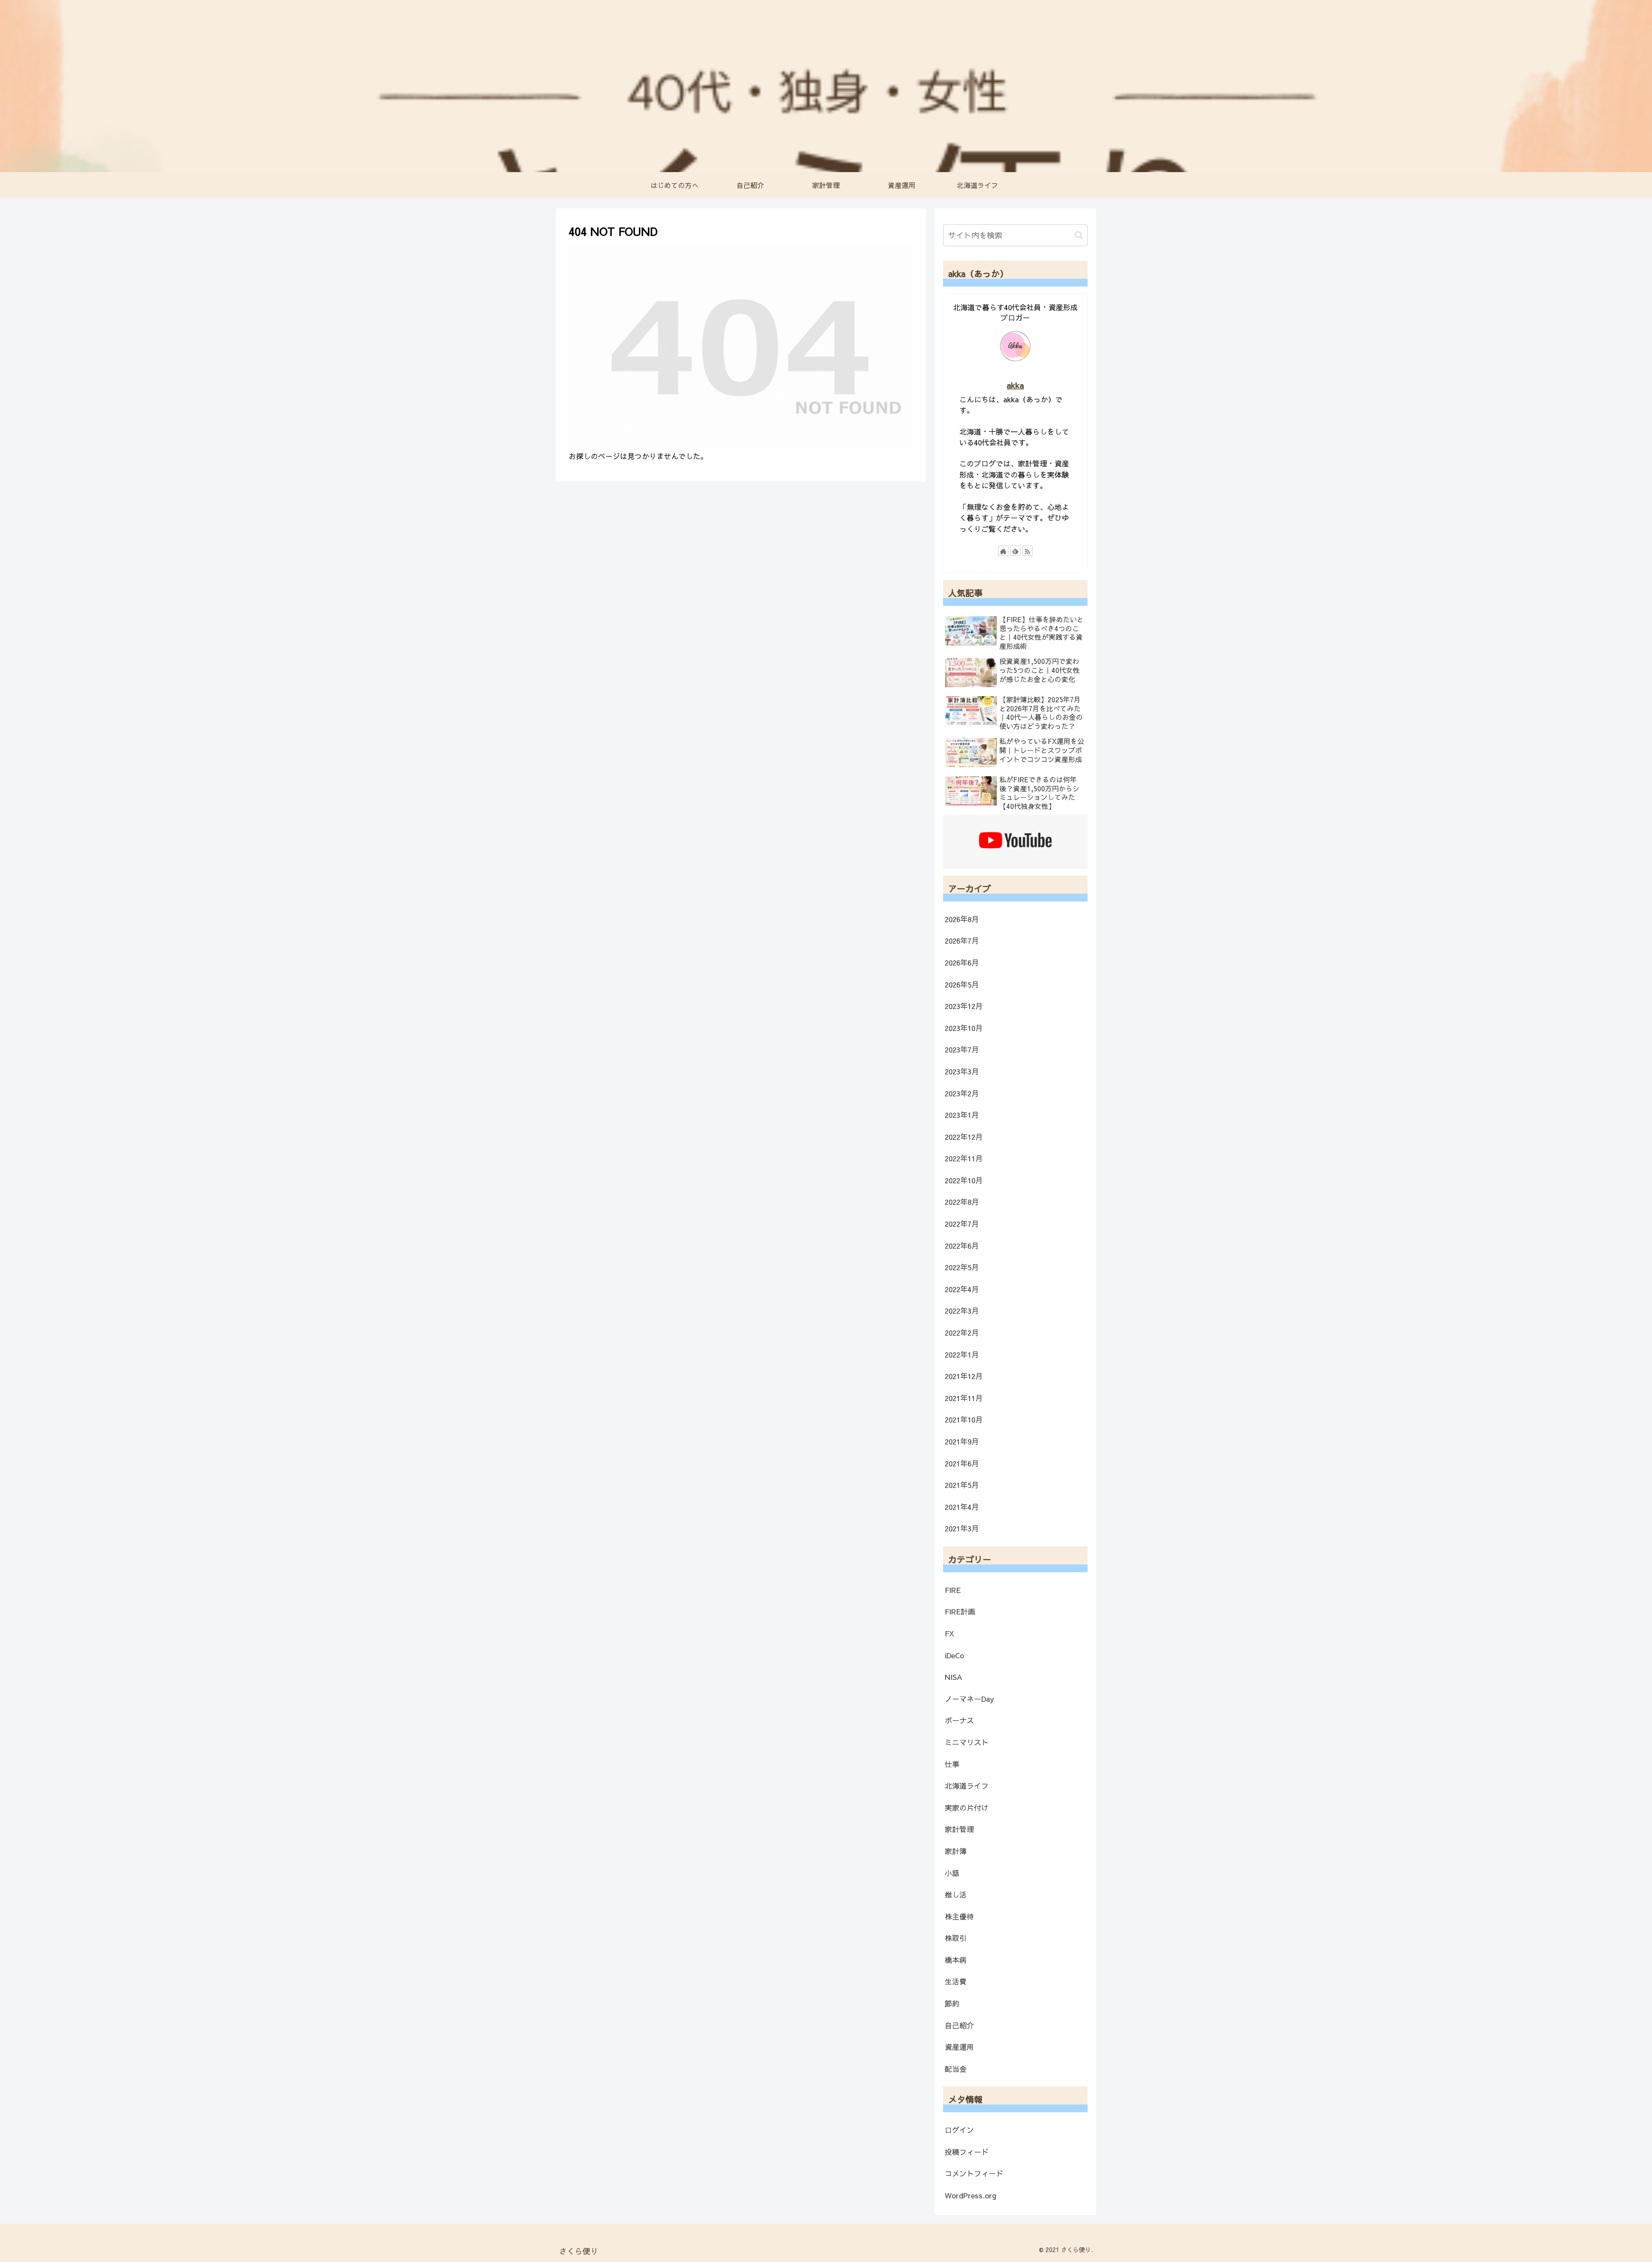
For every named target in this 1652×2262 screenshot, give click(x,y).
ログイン (959, 2130)
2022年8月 (962, 1202)
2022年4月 (962, 1289)
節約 (952, 2003)
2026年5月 (962, 984)
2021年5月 (962, 1485)
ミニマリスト (967, 1742)
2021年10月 (964, 1420)
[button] (1079, 235)
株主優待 (959, 1916)
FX (949, 1633)
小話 (952, 1873)
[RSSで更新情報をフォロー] (1027, 551)
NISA (954, 1677)
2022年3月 (962, 1311)
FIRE (953, 1590)
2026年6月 (962, 963)
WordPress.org (971, 2195)
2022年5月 (962, 1267)
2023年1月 (962, 1115)
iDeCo (954, 1655)
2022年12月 (964, 1137)
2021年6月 (962, 1463)
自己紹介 (959, 2025)
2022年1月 (962, 1355)
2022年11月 (964, 1158)
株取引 (956, 1938)
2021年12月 (964, 1376)
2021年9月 (962, 1441)
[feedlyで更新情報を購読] (1015, 551)
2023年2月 (962, 1093)
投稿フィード (967, 2152)
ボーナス (959, 1720)
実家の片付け (967, 1808)
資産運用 (959, 2047)
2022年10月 (964, 1180)
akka (1015, 385)
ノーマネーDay (969, 1699)
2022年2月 (962, 1333)
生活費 (956, 1981)
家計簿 (956, 1851)
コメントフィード (974, 2173)
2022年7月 (962, 1224)
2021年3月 (962, 1528)
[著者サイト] (1003, 551)
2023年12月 (964, 1006)
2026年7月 (962, 941)
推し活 (956, 1895)
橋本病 (956, 1960)
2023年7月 (962, 1049)
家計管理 (959, 1829)
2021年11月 (964, 1398)
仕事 (952, 1764)
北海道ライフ (967, 1786)
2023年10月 (964, 1028)
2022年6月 (962, 1246)
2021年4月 (962, 1507)
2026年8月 (962, 919)
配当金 (956, 2069)
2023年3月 (962, 1071)
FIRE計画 (960, 1611)
